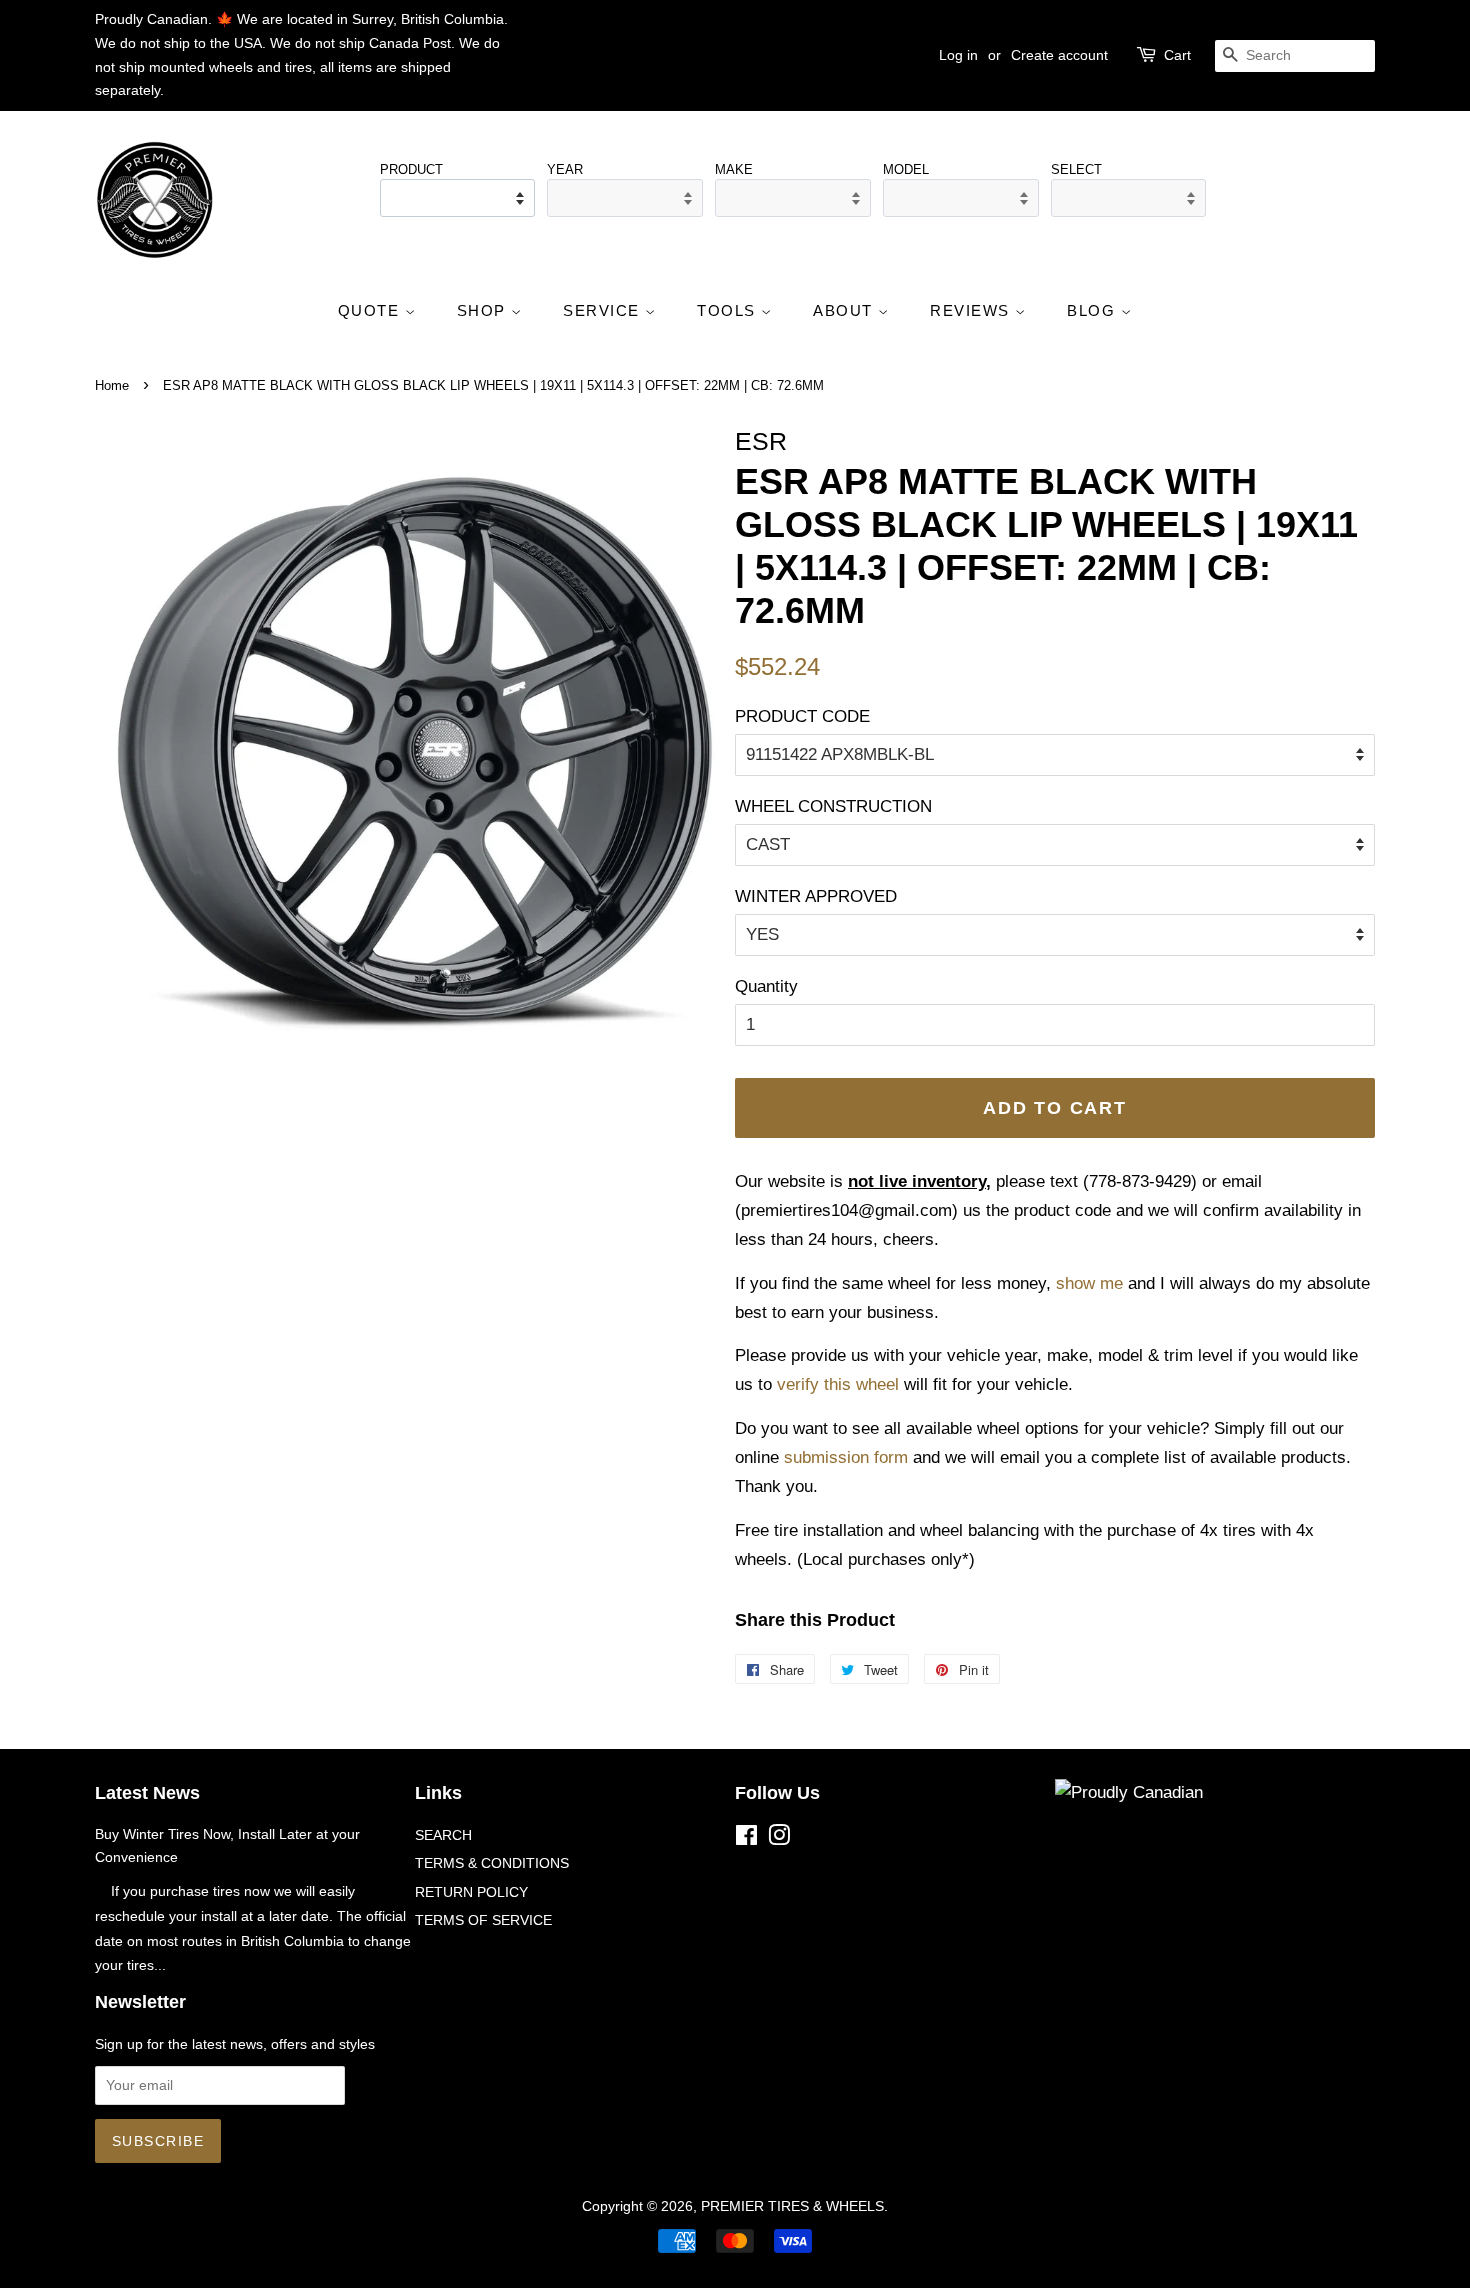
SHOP (484, 310)
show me (1089, 1283)
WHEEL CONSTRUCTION (833, 806)
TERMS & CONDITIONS (492, 1863)
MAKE (734, 169)
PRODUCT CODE (802, 716)
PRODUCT (411, 169)
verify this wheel (838, 1384)
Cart (1177, 55)
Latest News (147, 1793)
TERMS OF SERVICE (483, 1920)
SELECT (1076, 169)
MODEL (906, 169)
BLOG (1094, 310)
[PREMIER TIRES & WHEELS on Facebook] (746, 1839)
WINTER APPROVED (816, 896)
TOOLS (729, 310)
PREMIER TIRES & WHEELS (792, 2206)
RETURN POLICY (471, 1892)
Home (112, 385)
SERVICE (604, 310)
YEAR (565, 169)
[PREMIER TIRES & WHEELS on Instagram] (779, 1839)
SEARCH (443, 1835)
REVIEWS (972, 310)
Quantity (766, 986)
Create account (1059, 55)
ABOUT (845, 310)
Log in (958, 55)
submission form (846, 1457)
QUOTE (371, 310)
